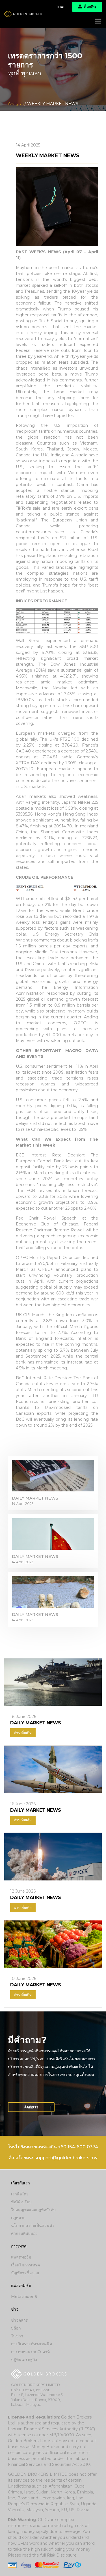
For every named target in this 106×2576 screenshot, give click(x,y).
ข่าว (15, 2309)
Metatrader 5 (24, 2297)
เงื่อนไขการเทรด (25, 2265)
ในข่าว (17, 2336)
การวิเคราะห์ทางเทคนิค (32, 2344)
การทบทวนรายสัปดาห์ (30, 2352)
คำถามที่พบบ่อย (24, 2233)
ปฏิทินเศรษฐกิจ (24, 2360)
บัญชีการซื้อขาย (25, 2273)
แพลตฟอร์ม (21, 2257)
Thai (60, 7)
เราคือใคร (20, 2194)
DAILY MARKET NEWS (35, 1498)
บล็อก (16, 2328)
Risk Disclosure (62, 2555)
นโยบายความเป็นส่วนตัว (33, 2226)
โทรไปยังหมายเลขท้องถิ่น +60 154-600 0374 (53, 2147)
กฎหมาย (18, 2218)
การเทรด (19, 2246)
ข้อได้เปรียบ (21, 2202)
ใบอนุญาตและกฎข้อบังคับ (33, 2210)
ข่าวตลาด (20, 2320)
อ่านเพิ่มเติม (23, 1733)
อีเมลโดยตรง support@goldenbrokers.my (53, 2158)
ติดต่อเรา (31, 2107)
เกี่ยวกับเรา (20, 2183)
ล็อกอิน (90, 7)
